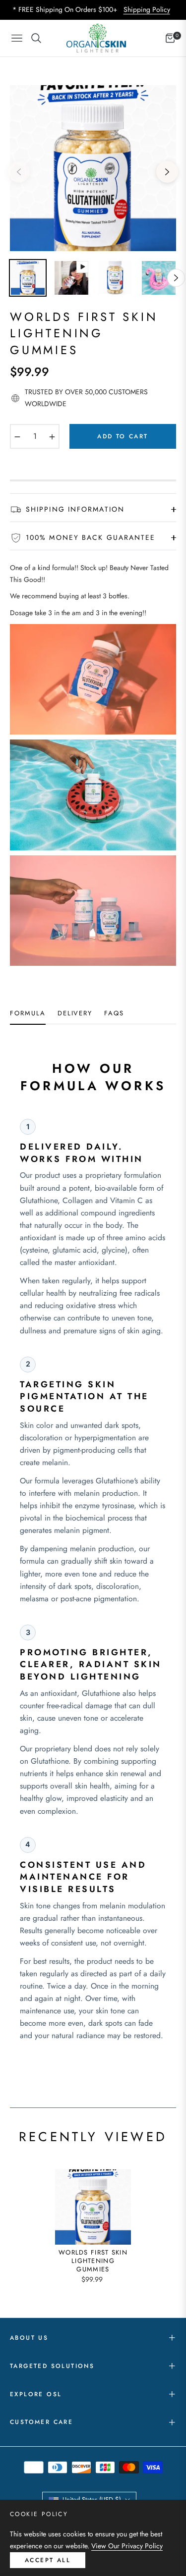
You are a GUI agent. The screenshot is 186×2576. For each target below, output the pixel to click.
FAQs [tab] (114, 1014)
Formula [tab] (28, 1014)
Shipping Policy (147, 9)
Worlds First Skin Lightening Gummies (93, 2261)
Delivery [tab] (75, 1014)
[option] (93, 168)
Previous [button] (19, 172)
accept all (48, 2560)
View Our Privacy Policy (127, 2546)
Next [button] (167, 172)
